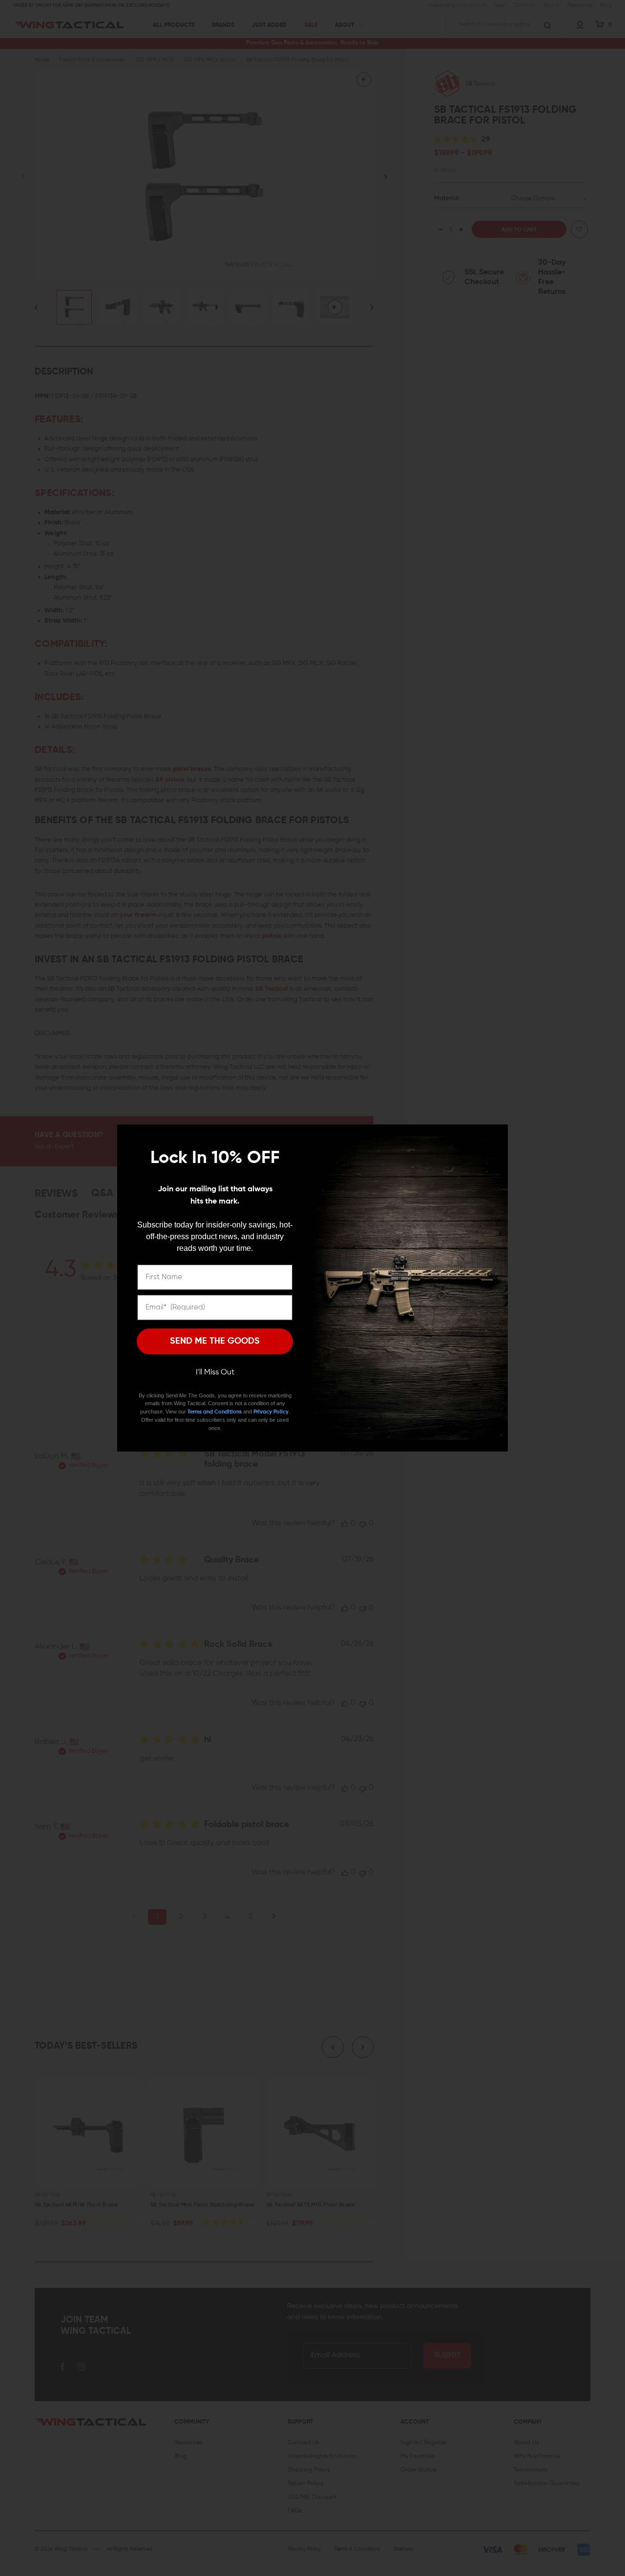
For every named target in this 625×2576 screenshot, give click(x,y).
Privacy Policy (271, 1412)
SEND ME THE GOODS (215, 1341)
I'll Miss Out (215, 1372)
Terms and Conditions (215, 1412)
